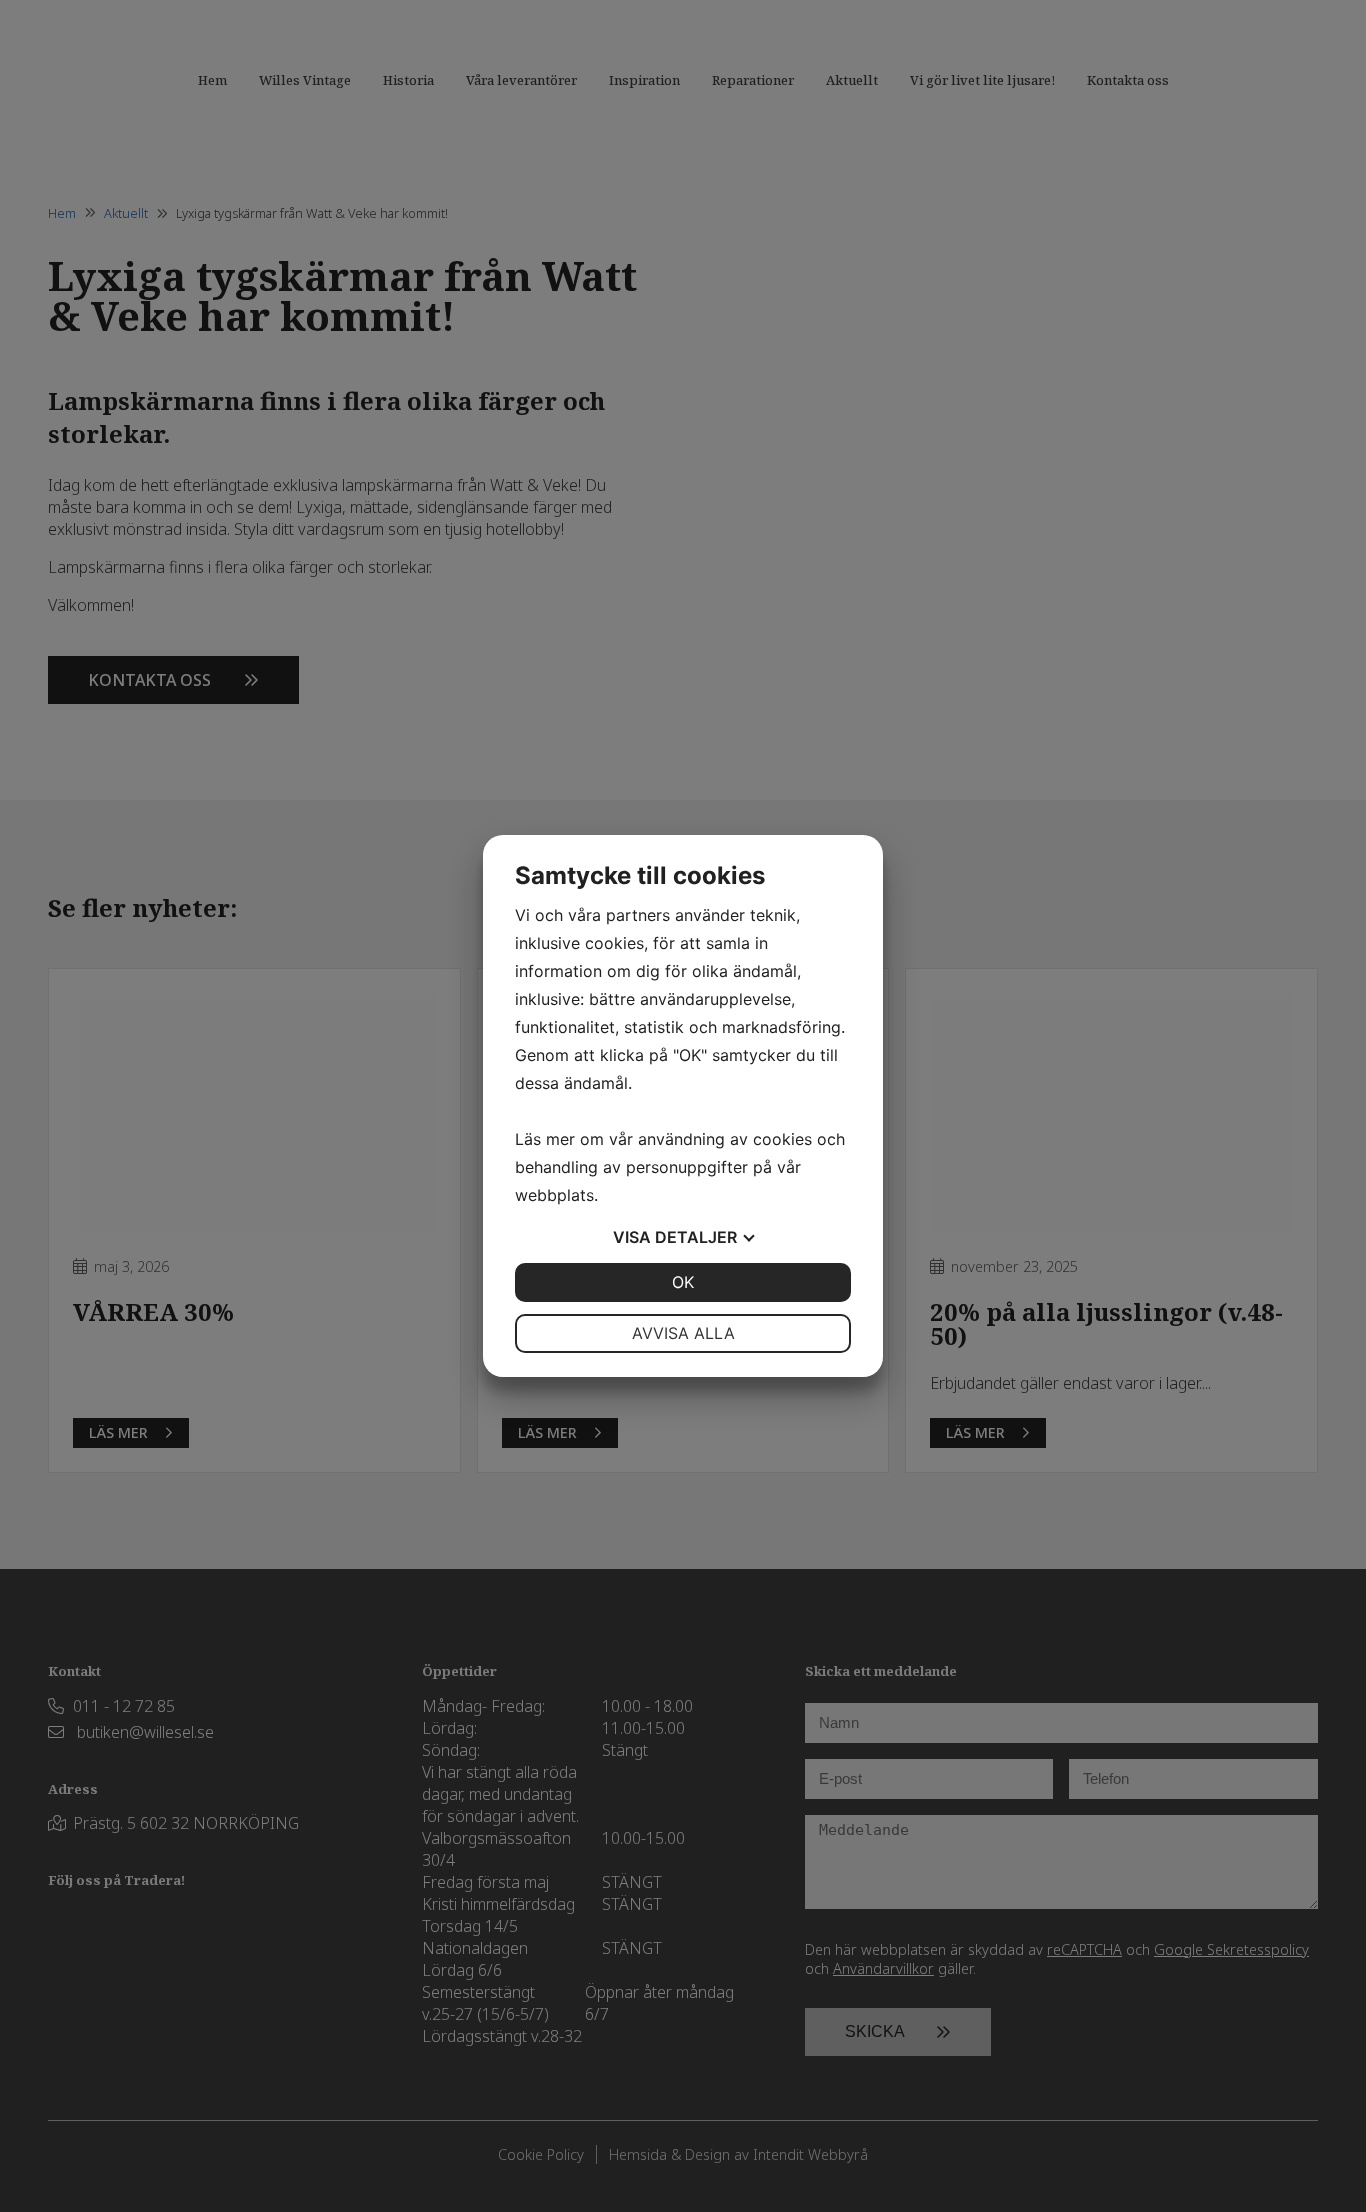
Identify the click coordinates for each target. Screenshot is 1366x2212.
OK (683, 1282)
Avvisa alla (683, 1333)
